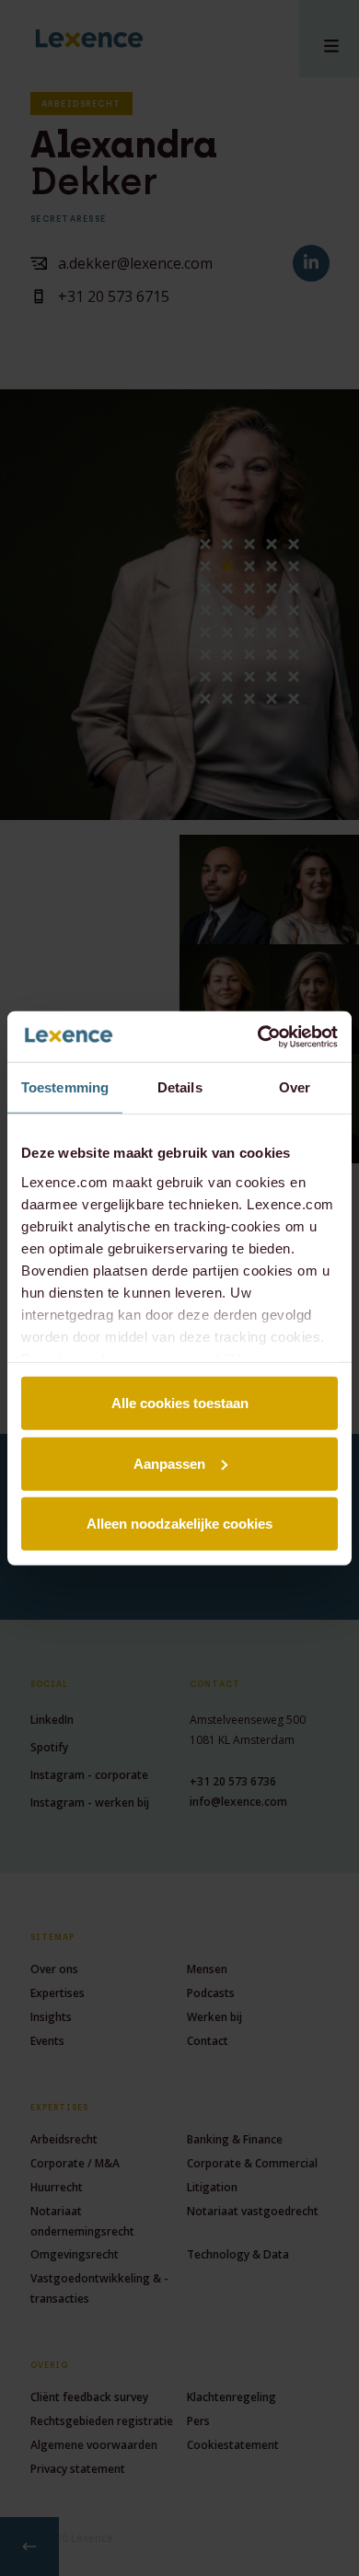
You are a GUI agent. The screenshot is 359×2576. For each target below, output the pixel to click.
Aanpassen (169, 1463)
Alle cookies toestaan (180, 1403)
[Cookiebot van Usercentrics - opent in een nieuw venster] (258, 1036)
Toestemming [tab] (65, 1087)
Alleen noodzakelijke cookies (179, 1524)
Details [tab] (180, 1087)
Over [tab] (295, 1087)
